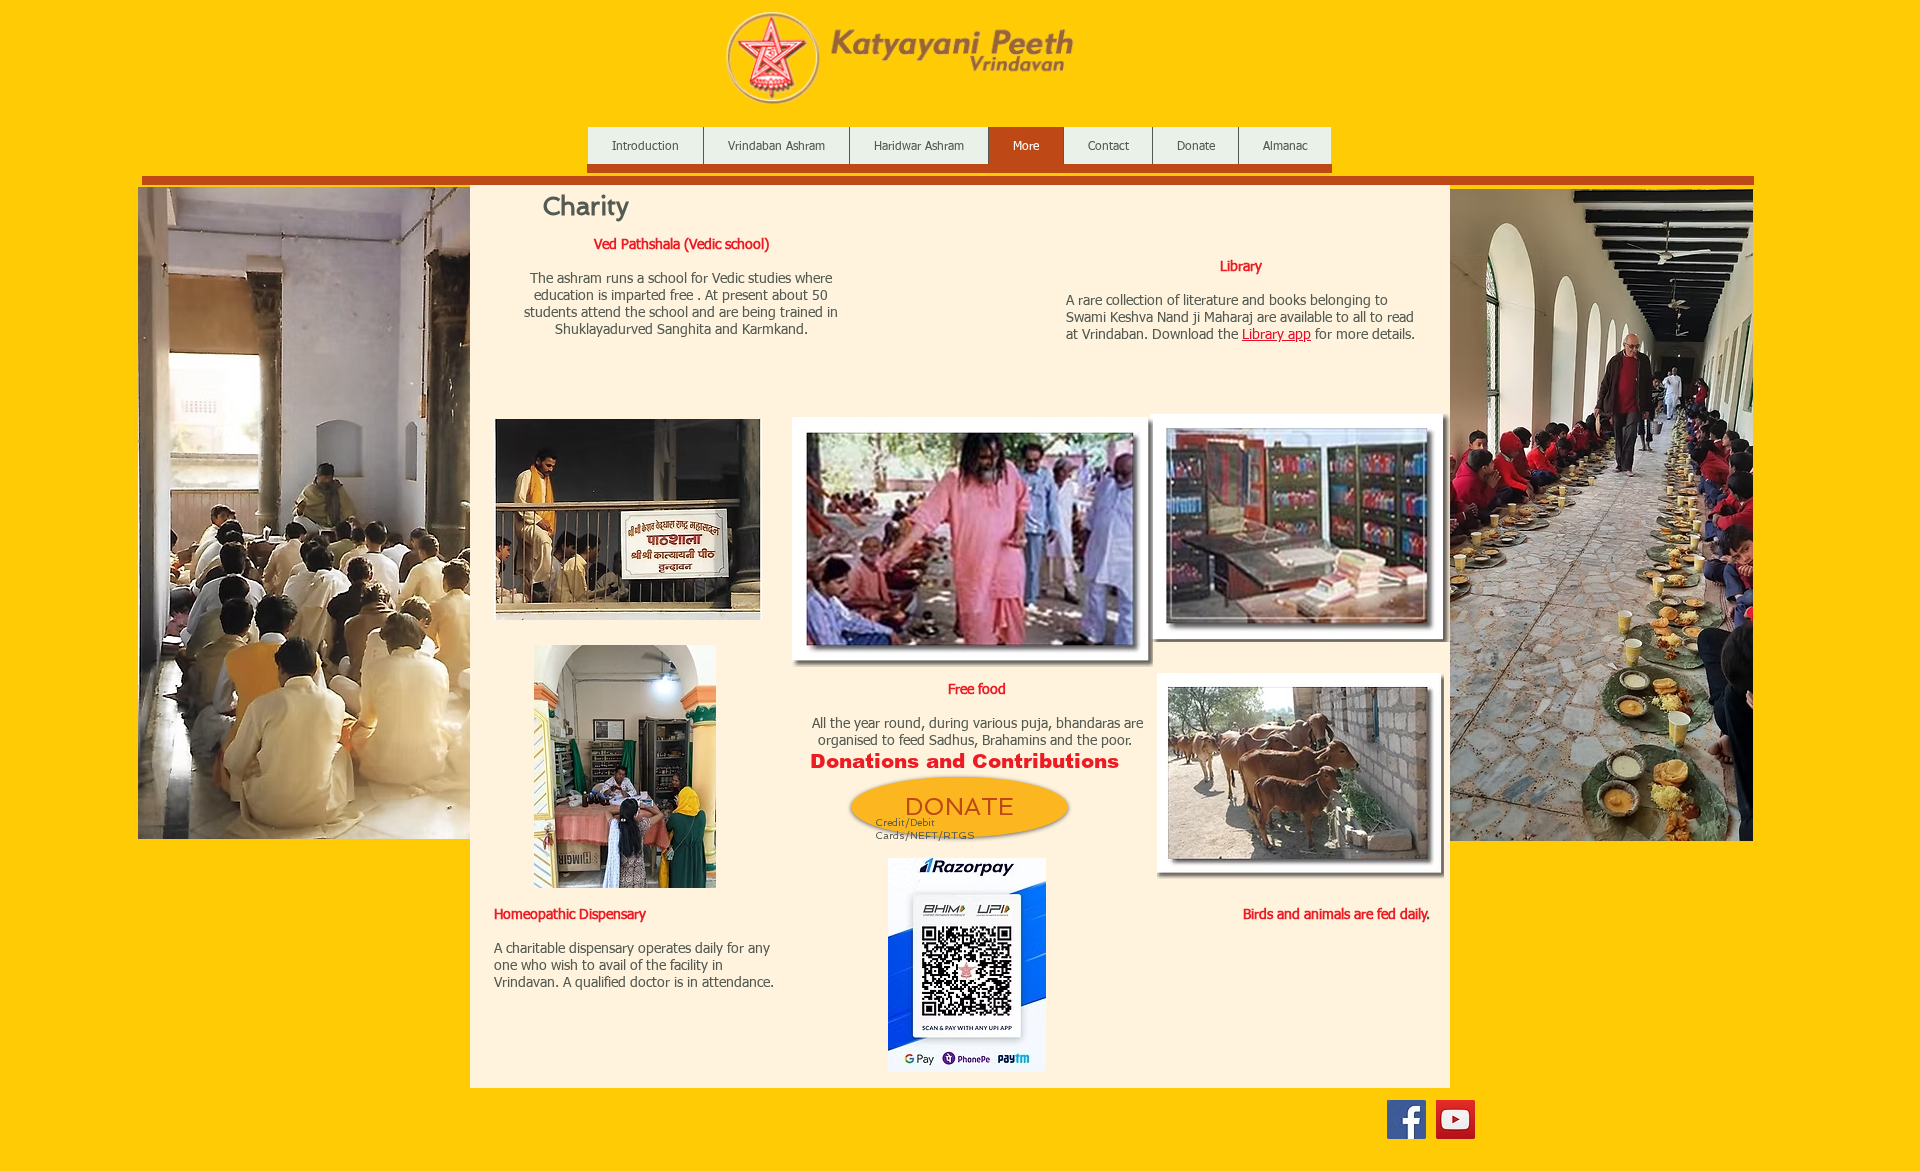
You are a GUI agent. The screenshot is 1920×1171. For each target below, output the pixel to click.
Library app (1276, 335)
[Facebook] (1406, 1119)
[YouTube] (1455, 1119)
